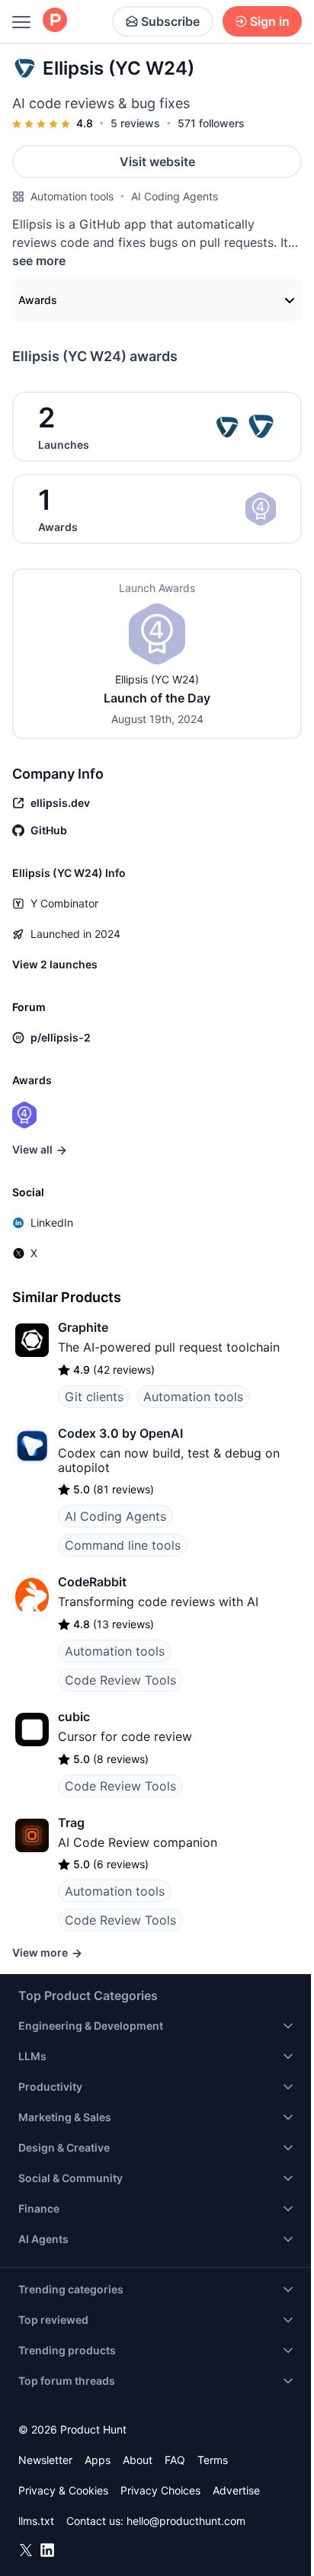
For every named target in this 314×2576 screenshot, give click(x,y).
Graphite (83, 1327)
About (138, 2460)
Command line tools (123, 1545)
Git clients (94, 1397)
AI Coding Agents (175, 196)
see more (39, 261)
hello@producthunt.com (186, 2521)
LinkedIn (52, 1222)
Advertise (236, 2490)
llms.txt (36, 2521)
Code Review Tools (120, 1680)
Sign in (270, 21)
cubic (74, 1717)
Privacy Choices (160, 2490)
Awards (38, 300)
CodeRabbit (92, 1582)
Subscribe (170, 21)
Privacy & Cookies (63, 2490)
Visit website (157, 162)
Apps (98, 2460)
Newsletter (45, 2460)
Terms (213, 2460)
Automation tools (72, 196)
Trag (71, 1822)
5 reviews (135, 123)
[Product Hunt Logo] (55, 21)
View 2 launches (55, 964)
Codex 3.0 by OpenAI (120, 1433)
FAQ (175, 2460)
